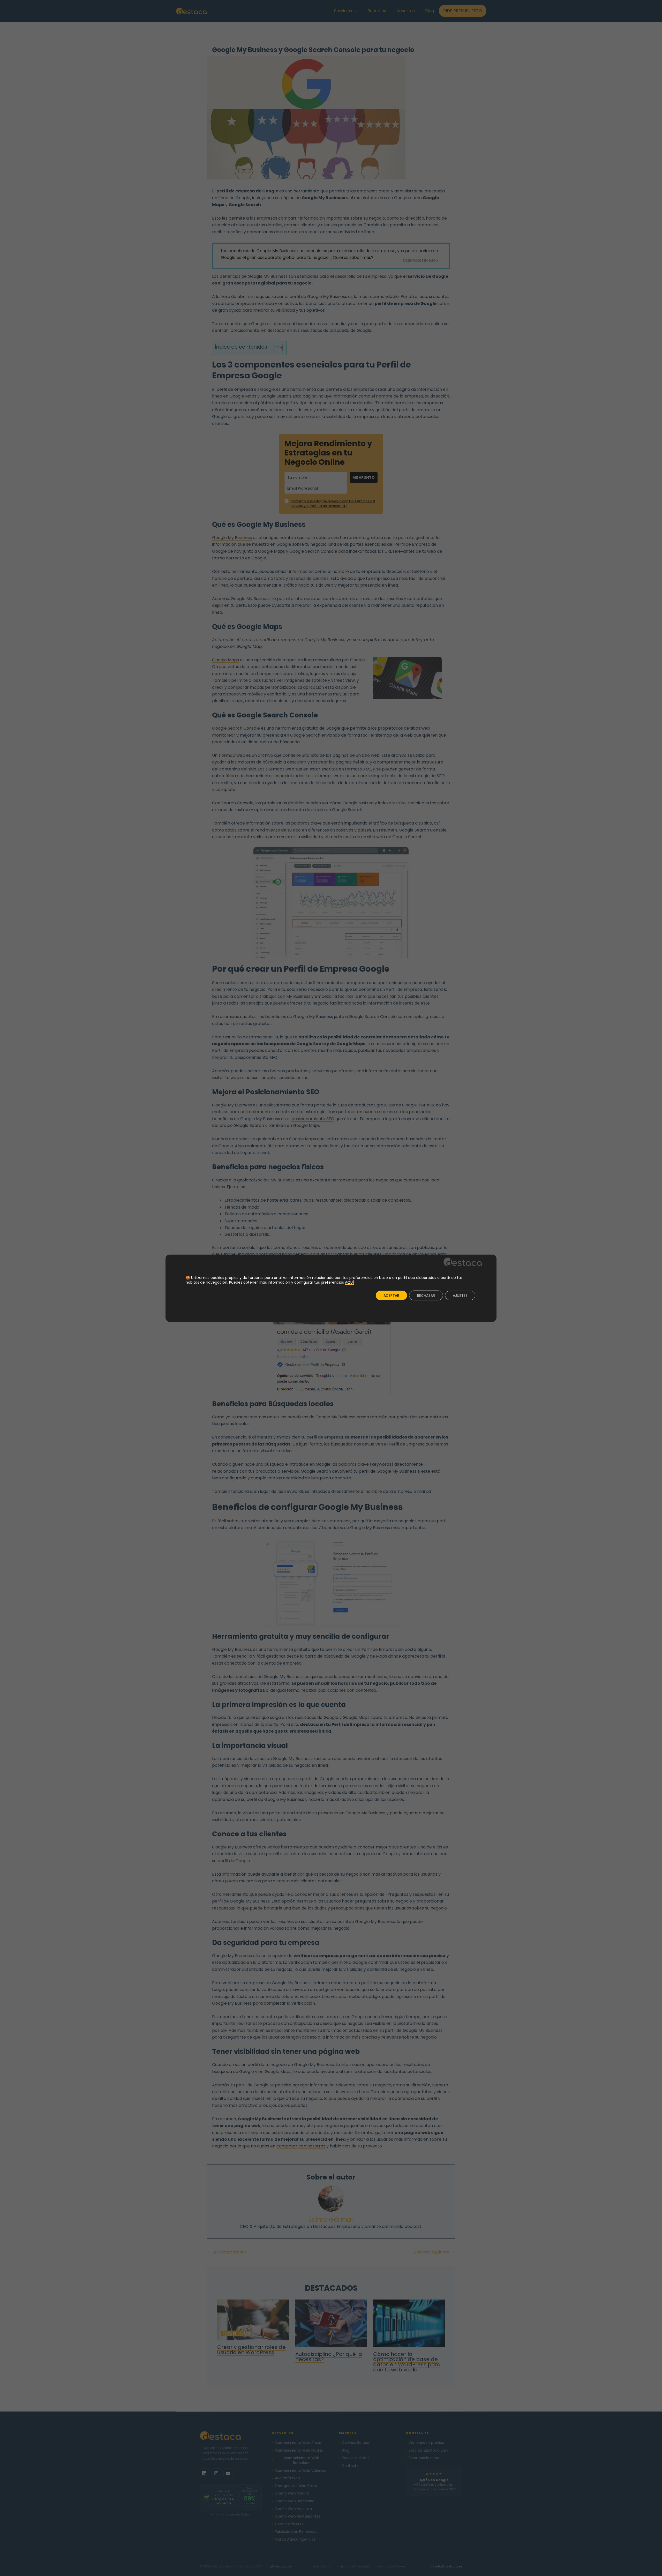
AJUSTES (460, 1296)
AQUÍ (349, 1282)
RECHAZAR (426, 1296)
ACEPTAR (391, 1296)
